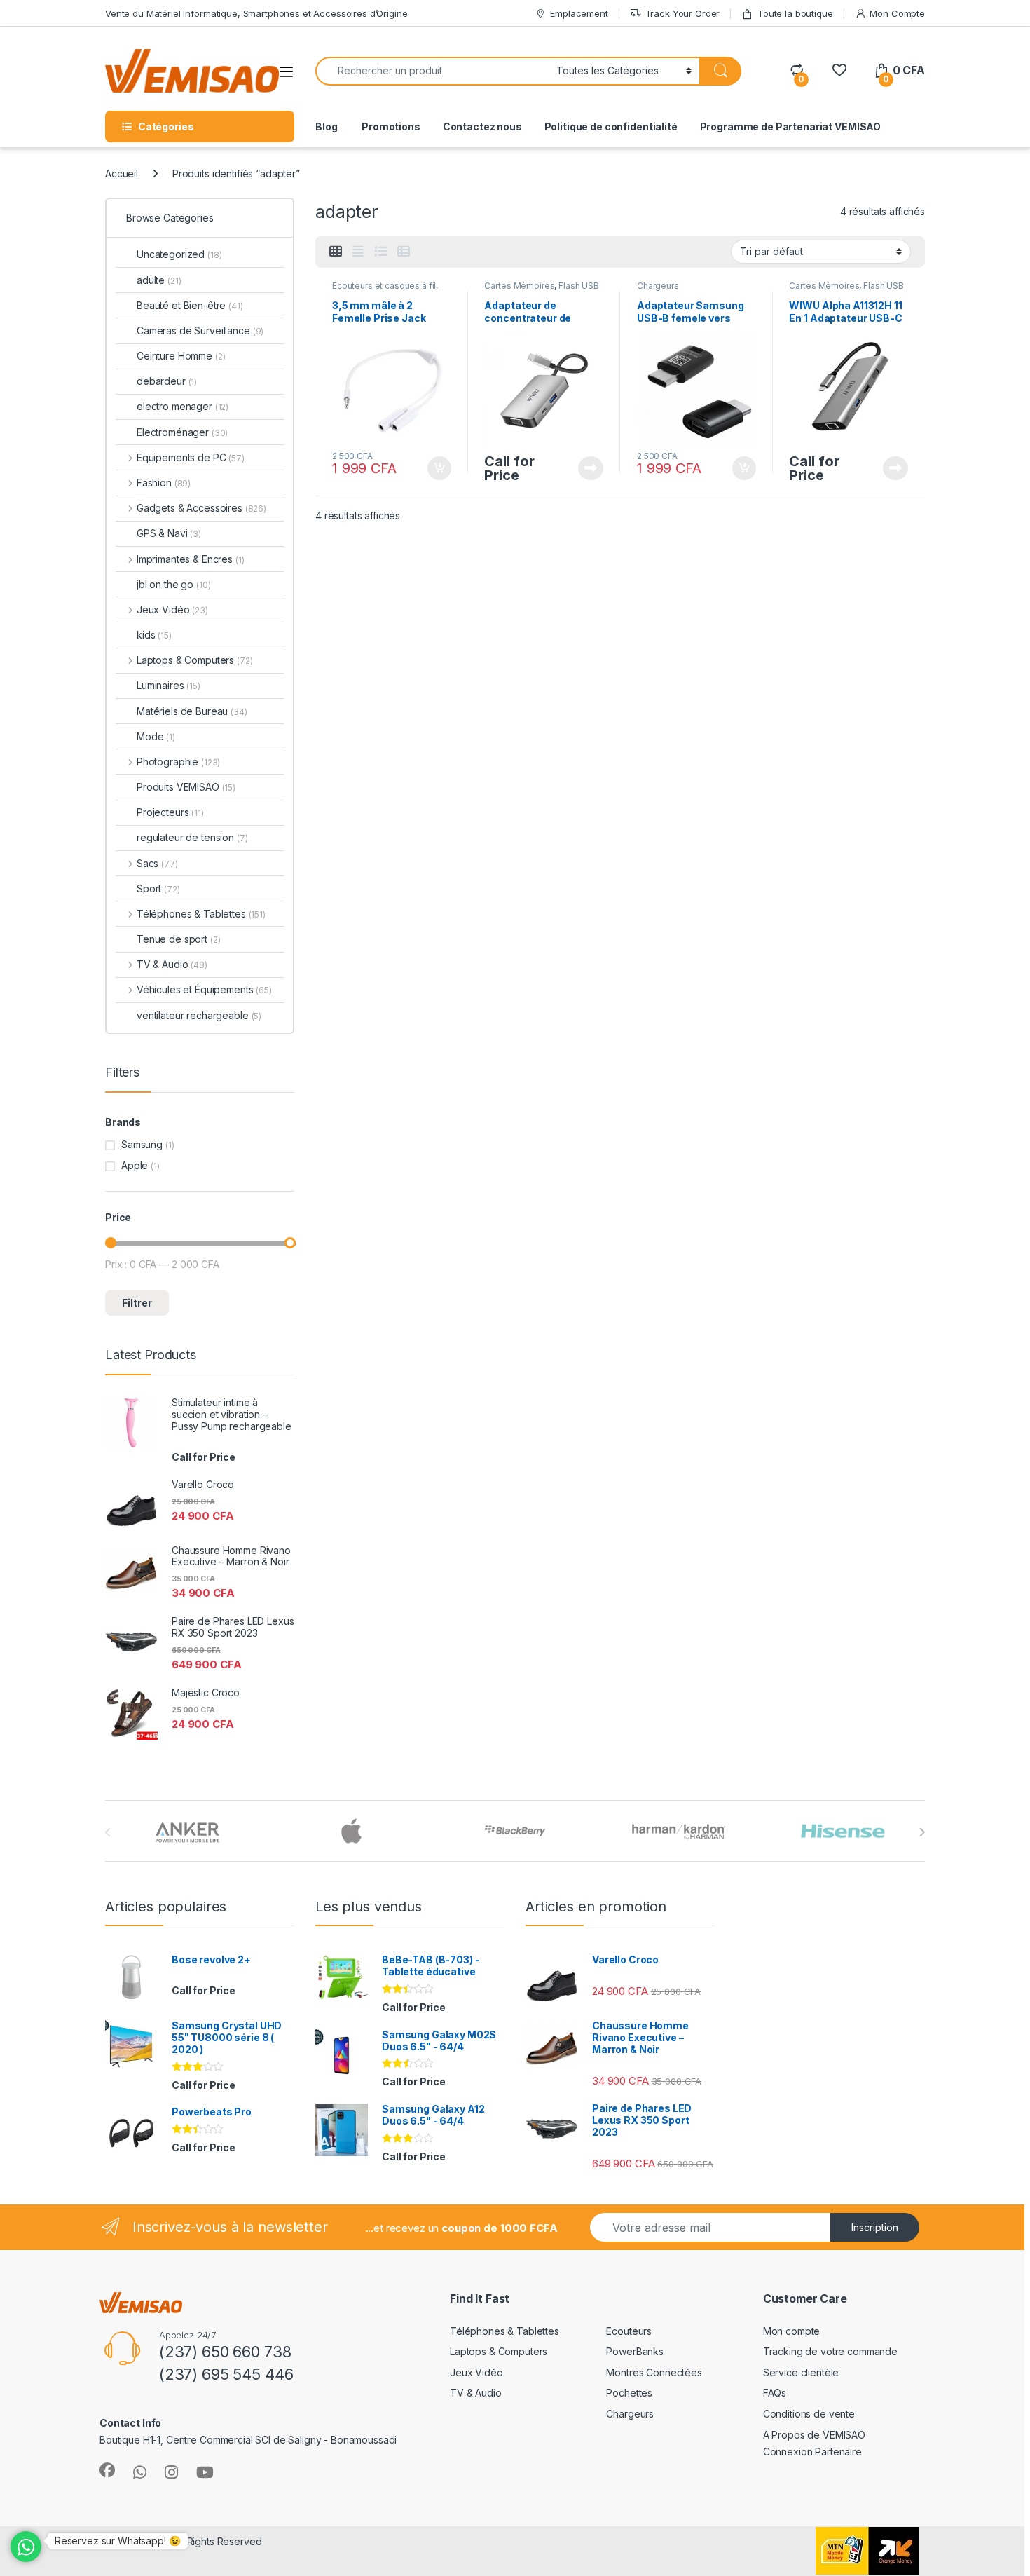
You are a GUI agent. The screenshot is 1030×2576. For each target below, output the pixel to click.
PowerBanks (635, 2351)
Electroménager (182, 432)
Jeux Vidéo (172, 609)
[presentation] (922, 1832)
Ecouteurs (629, 2331)
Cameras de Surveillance (200, 330)
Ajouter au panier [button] (434, 468)
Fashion (164, 483)
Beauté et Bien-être (190, 305)
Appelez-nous (582, 468)
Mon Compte (897, 13)
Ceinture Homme (181, 356)
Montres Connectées (654, 2372)
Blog (326, 127)
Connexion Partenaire (812, 2452)
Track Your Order (683, 13)
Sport (158, 888)
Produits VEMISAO (186, 787)
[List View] (380, 252)
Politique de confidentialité (611, 127)
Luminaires (169, 685)
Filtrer (137, 1303)
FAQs (775, 2393)
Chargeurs (658, 286)
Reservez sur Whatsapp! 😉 (118, 2541)
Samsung (142, 1144)
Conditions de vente (809, 2414)
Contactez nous (482, 127)
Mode (156, 736)
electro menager (183, 406)
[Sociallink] (107, 2470)
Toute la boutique (795, 13)
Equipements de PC (191, 457)
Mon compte (792, 2331)
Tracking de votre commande (830, 2351)
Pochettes (629, 2393)
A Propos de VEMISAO (814, 2435)
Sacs (157, 863)
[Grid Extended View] (358, 252)
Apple (135, 1165)
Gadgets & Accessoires (201, 508)
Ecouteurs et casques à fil (384, 286)
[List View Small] (404, 252)
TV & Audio (172, 964)
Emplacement (579, 13)
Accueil (122, 173)
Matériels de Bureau (192, 711)
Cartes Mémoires (519, 286)
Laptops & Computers (194, 660)
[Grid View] (336, 252)
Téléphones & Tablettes (201, 914)
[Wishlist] (839, 70)
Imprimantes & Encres (190, 559)
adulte (159, 280)
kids (154, 635)
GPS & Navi (169, 533)
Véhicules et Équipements (204, 989)
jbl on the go (174, 584)
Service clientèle (801, 2372)
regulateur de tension (192, 837)
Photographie (178, 762)
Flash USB (579, 286)
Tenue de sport (179, 939)
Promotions (390, 127)
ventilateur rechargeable (199, 1015)
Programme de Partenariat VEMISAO (791, 127)
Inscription (875, 2227)
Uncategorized (179, 254)
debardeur (167, 381)
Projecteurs (170, 812)
